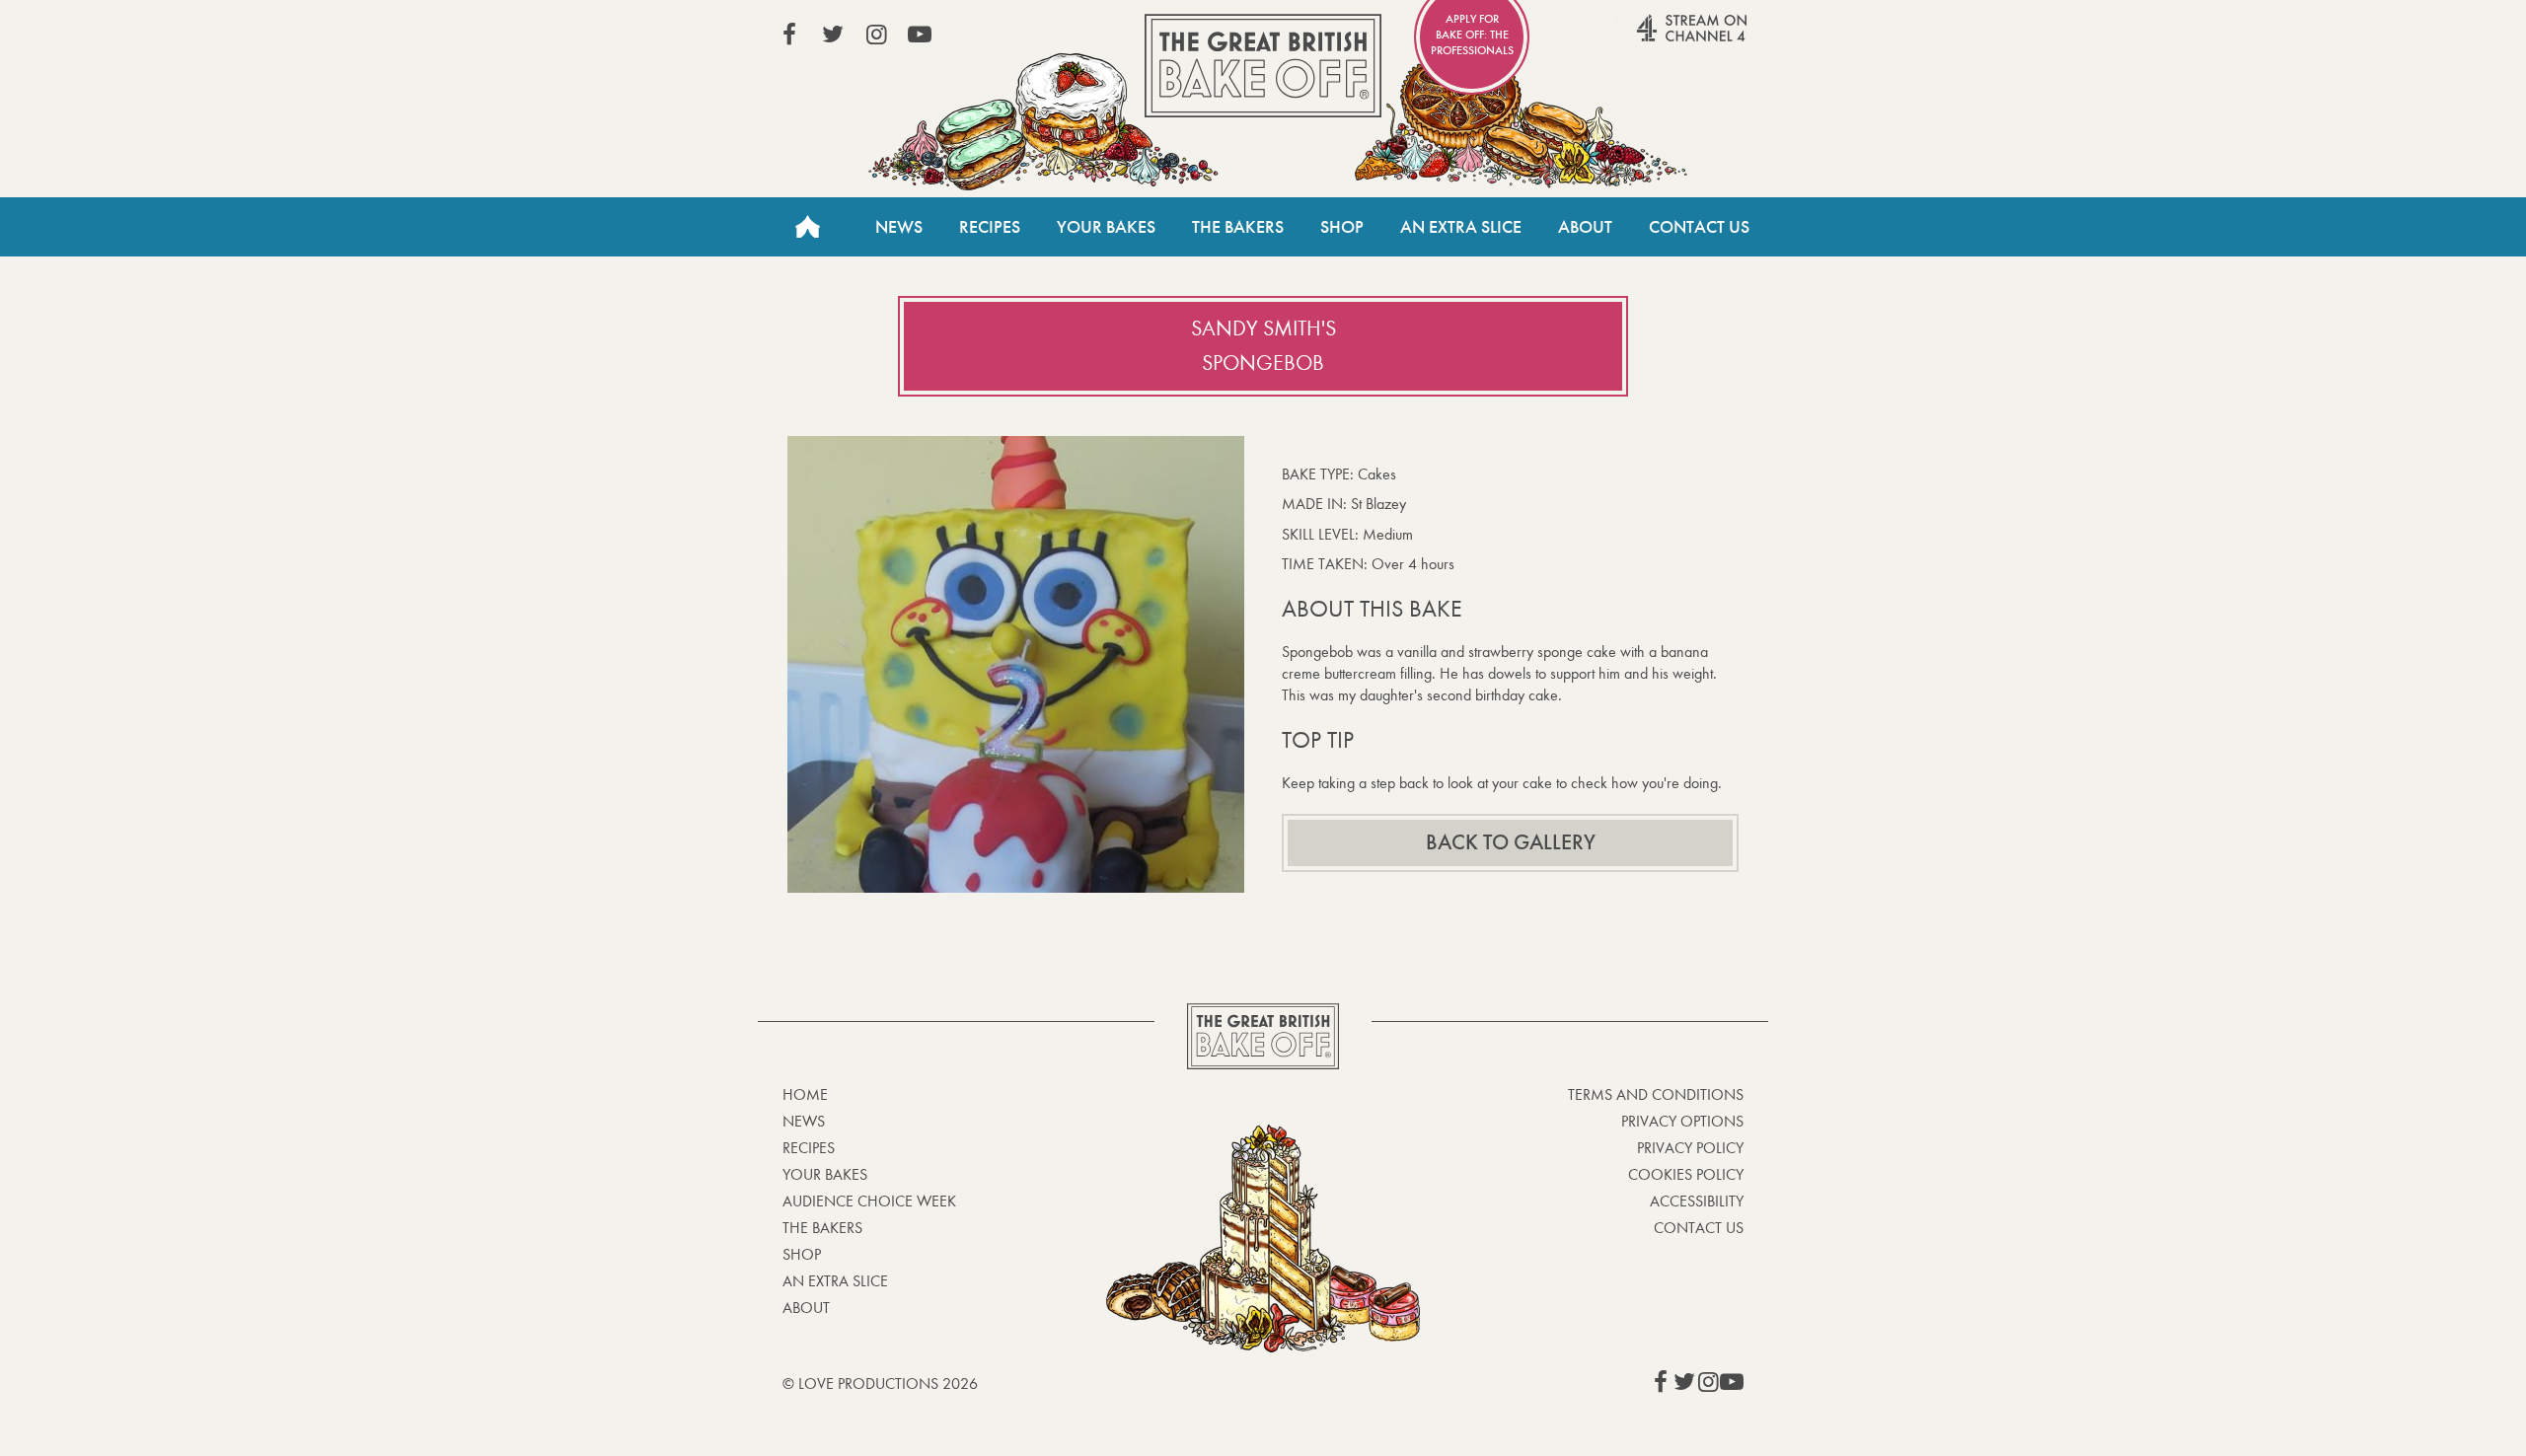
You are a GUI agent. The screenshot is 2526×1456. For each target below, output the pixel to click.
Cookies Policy (1686, 1174)
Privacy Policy (1690, 1148)
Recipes (990, 227)
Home (807, 227)
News (899, 227)
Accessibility (1697, 1201)
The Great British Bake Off (1263, 66)
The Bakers (1238, 227)
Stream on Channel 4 (1654, 38)
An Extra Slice (1461, 227)
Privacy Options (1682, 1121)
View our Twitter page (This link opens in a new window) (833, 35)
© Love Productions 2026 (880, 1383)
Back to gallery (1511, 842)
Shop (1342, 227)
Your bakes (825, 1174)
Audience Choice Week (869, 1201)
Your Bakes (1106, 227)
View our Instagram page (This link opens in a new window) (876, 35)
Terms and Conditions (1656, 1094)
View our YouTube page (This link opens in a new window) (920, 35)
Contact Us (1699, 227)
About (1585, 227)
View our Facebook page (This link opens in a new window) (789, 35)
